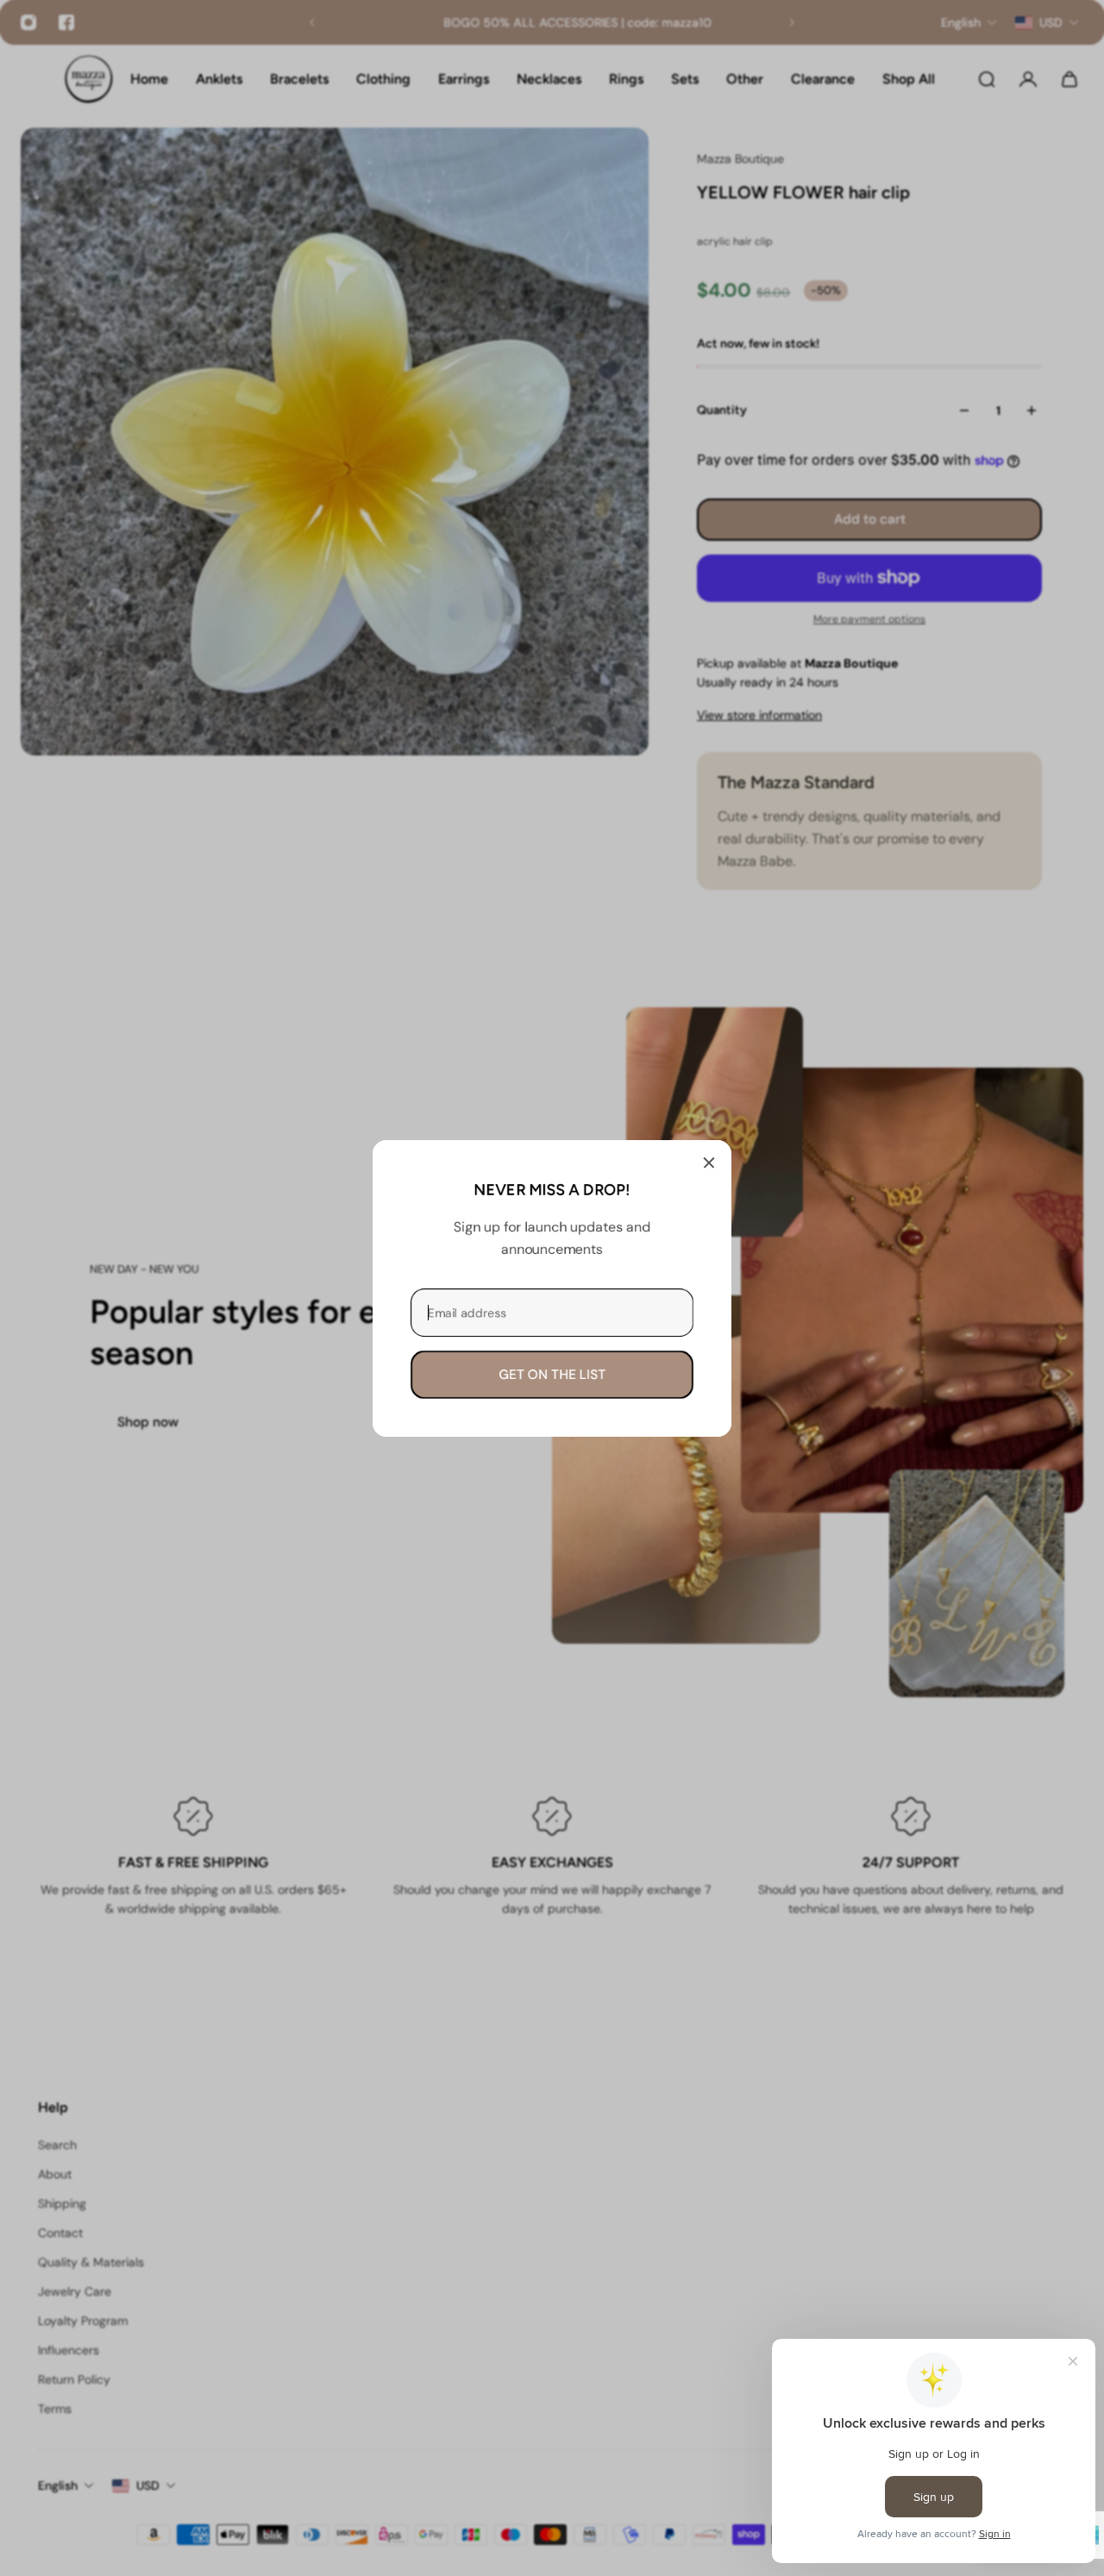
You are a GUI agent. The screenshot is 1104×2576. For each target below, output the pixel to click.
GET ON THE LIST (552, 1374)
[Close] (709, 1163)
